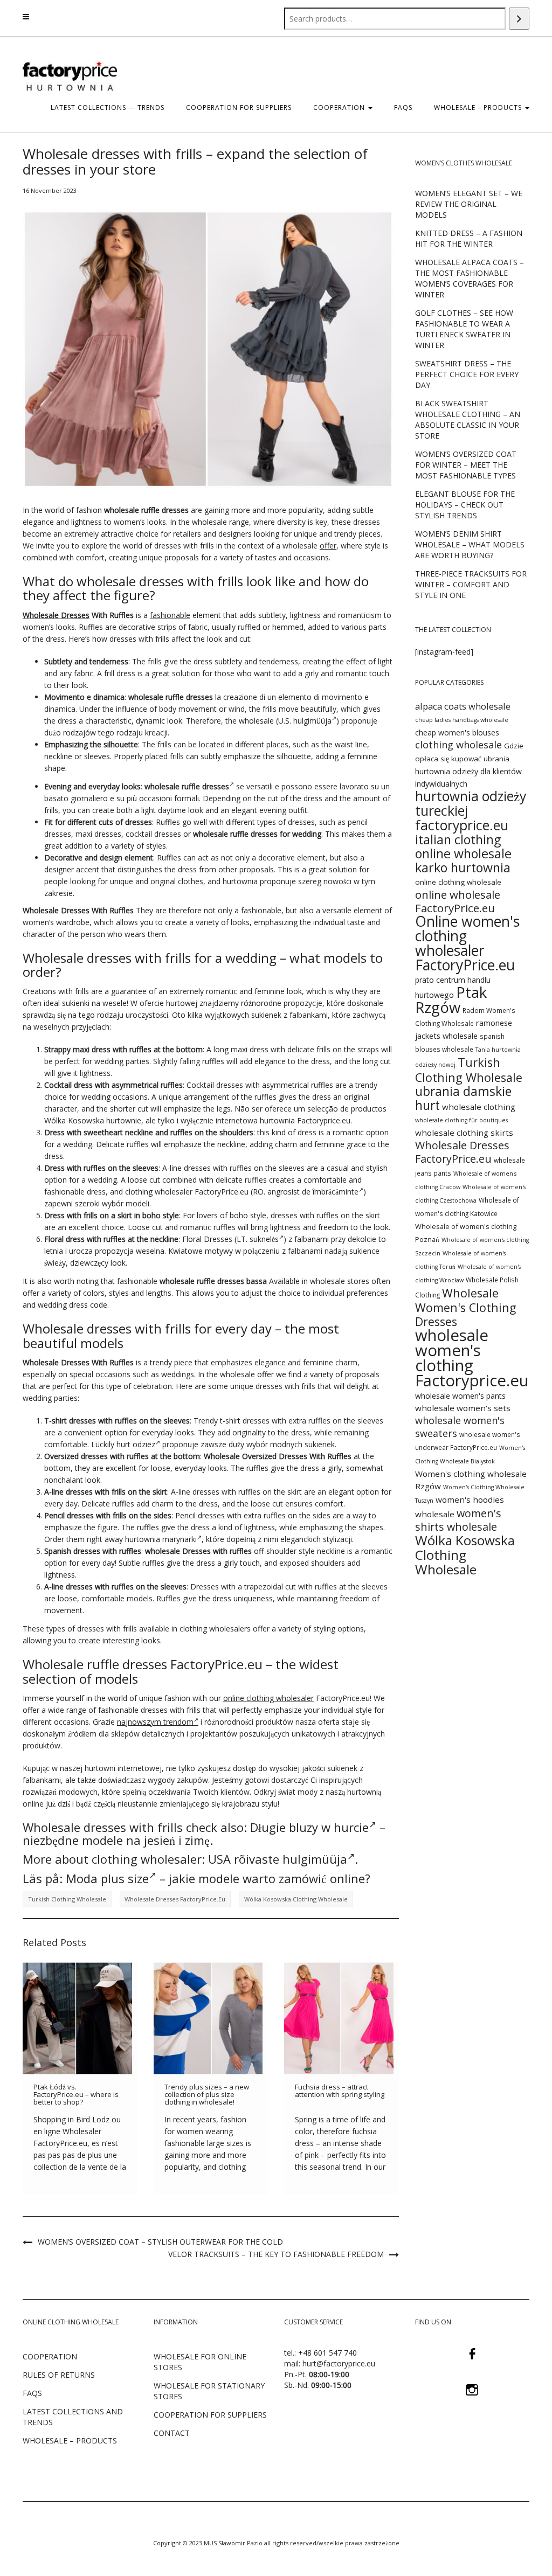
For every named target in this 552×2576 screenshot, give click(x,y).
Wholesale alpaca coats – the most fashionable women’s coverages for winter (470, 278)
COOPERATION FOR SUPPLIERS (239, 107)
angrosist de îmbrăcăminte (313, 1192)
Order (54, 1539)
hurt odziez (136, 1444)
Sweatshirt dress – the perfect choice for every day (467, 374)
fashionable (170, 615)
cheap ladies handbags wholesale (462, 720)
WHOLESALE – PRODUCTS (70, 2440)
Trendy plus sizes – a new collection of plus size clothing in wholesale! (207, 2095)
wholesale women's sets (463, 1408)
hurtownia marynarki (161, 1539)
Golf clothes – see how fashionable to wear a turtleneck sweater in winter (464, 329)
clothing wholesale (458, 745)
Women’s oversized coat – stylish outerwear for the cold (160, 2242)
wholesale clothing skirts (464, 1133)
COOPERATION (340, 107)
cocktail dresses (153, 834)
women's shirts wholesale (458, 1520)
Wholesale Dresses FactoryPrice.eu (175, 1899)
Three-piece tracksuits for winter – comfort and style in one (471, 584)
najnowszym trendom (155, 1722)
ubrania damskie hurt (463, 1098)
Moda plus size (107, 1878)
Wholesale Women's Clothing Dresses (465, 1307)
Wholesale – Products (479, 107)
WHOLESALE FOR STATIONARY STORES (209, 2391)
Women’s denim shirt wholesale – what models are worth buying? (470, 544)
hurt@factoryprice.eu (339, 2363)
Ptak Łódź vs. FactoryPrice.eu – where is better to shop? (76, 2095)
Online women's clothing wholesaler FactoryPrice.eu (467, 943)
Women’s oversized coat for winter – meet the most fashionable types (466, 465)
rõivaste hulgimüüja (291, 1859)
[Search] (519, 19)
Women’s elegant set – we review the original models (469, 204)
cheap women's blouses (457, 732)
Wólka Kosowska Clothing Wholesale (296, 1899)
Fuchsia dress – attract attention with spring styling (340, 2091)
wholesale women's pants (460, 1396)
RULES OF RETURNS (59, 2375)
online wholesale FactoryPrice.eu (458, 901)
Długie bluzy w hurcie (309, 1827)
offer (328, 546)
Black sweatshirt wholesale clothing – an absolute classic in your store (468, 419)
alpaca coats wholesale (463, 706)
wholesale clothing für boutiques (461, 1120)
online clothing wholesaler (268, 1698)
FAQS (403, 107)
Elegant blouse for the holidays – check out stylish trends (465, 505)
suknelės (264, 1239)
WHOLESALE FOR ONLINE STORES (200, 2362)
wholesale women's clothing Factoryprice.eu (472, 1358)
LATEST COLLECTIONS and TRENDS (73, 2417)
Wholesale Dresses (56, 615)
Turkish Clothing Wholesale (67, 1899)
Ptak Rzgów (451, 1000)
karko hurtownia (463, 867)
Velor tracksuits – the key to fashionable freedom (276, 2254)
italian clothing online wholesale (463, 846)
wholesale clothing (479, 1107)
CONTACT (172, 2433)
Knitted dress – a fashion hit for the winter (469, 238)
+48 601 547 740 (327, 2353)
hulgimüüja (312, 721)
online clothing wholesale (458, 882)
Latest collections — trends (108, 107)
